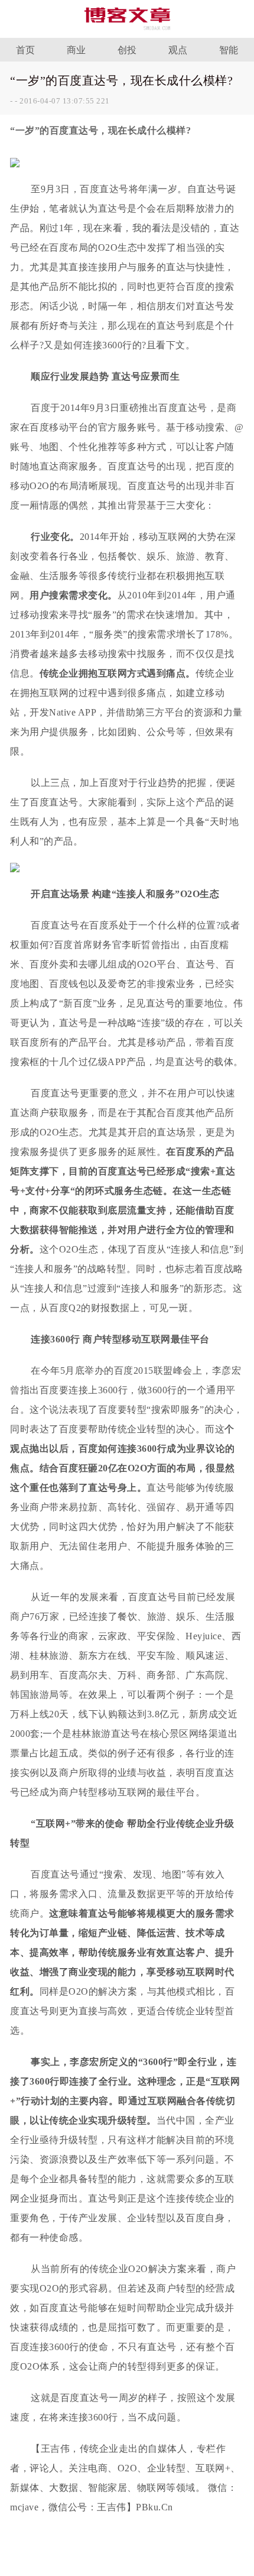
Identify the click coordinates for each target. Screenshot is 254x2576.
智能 (229, 50)
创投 (127, 50)
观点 (178, 50)
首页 (26, 50)
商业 (76, 50)
